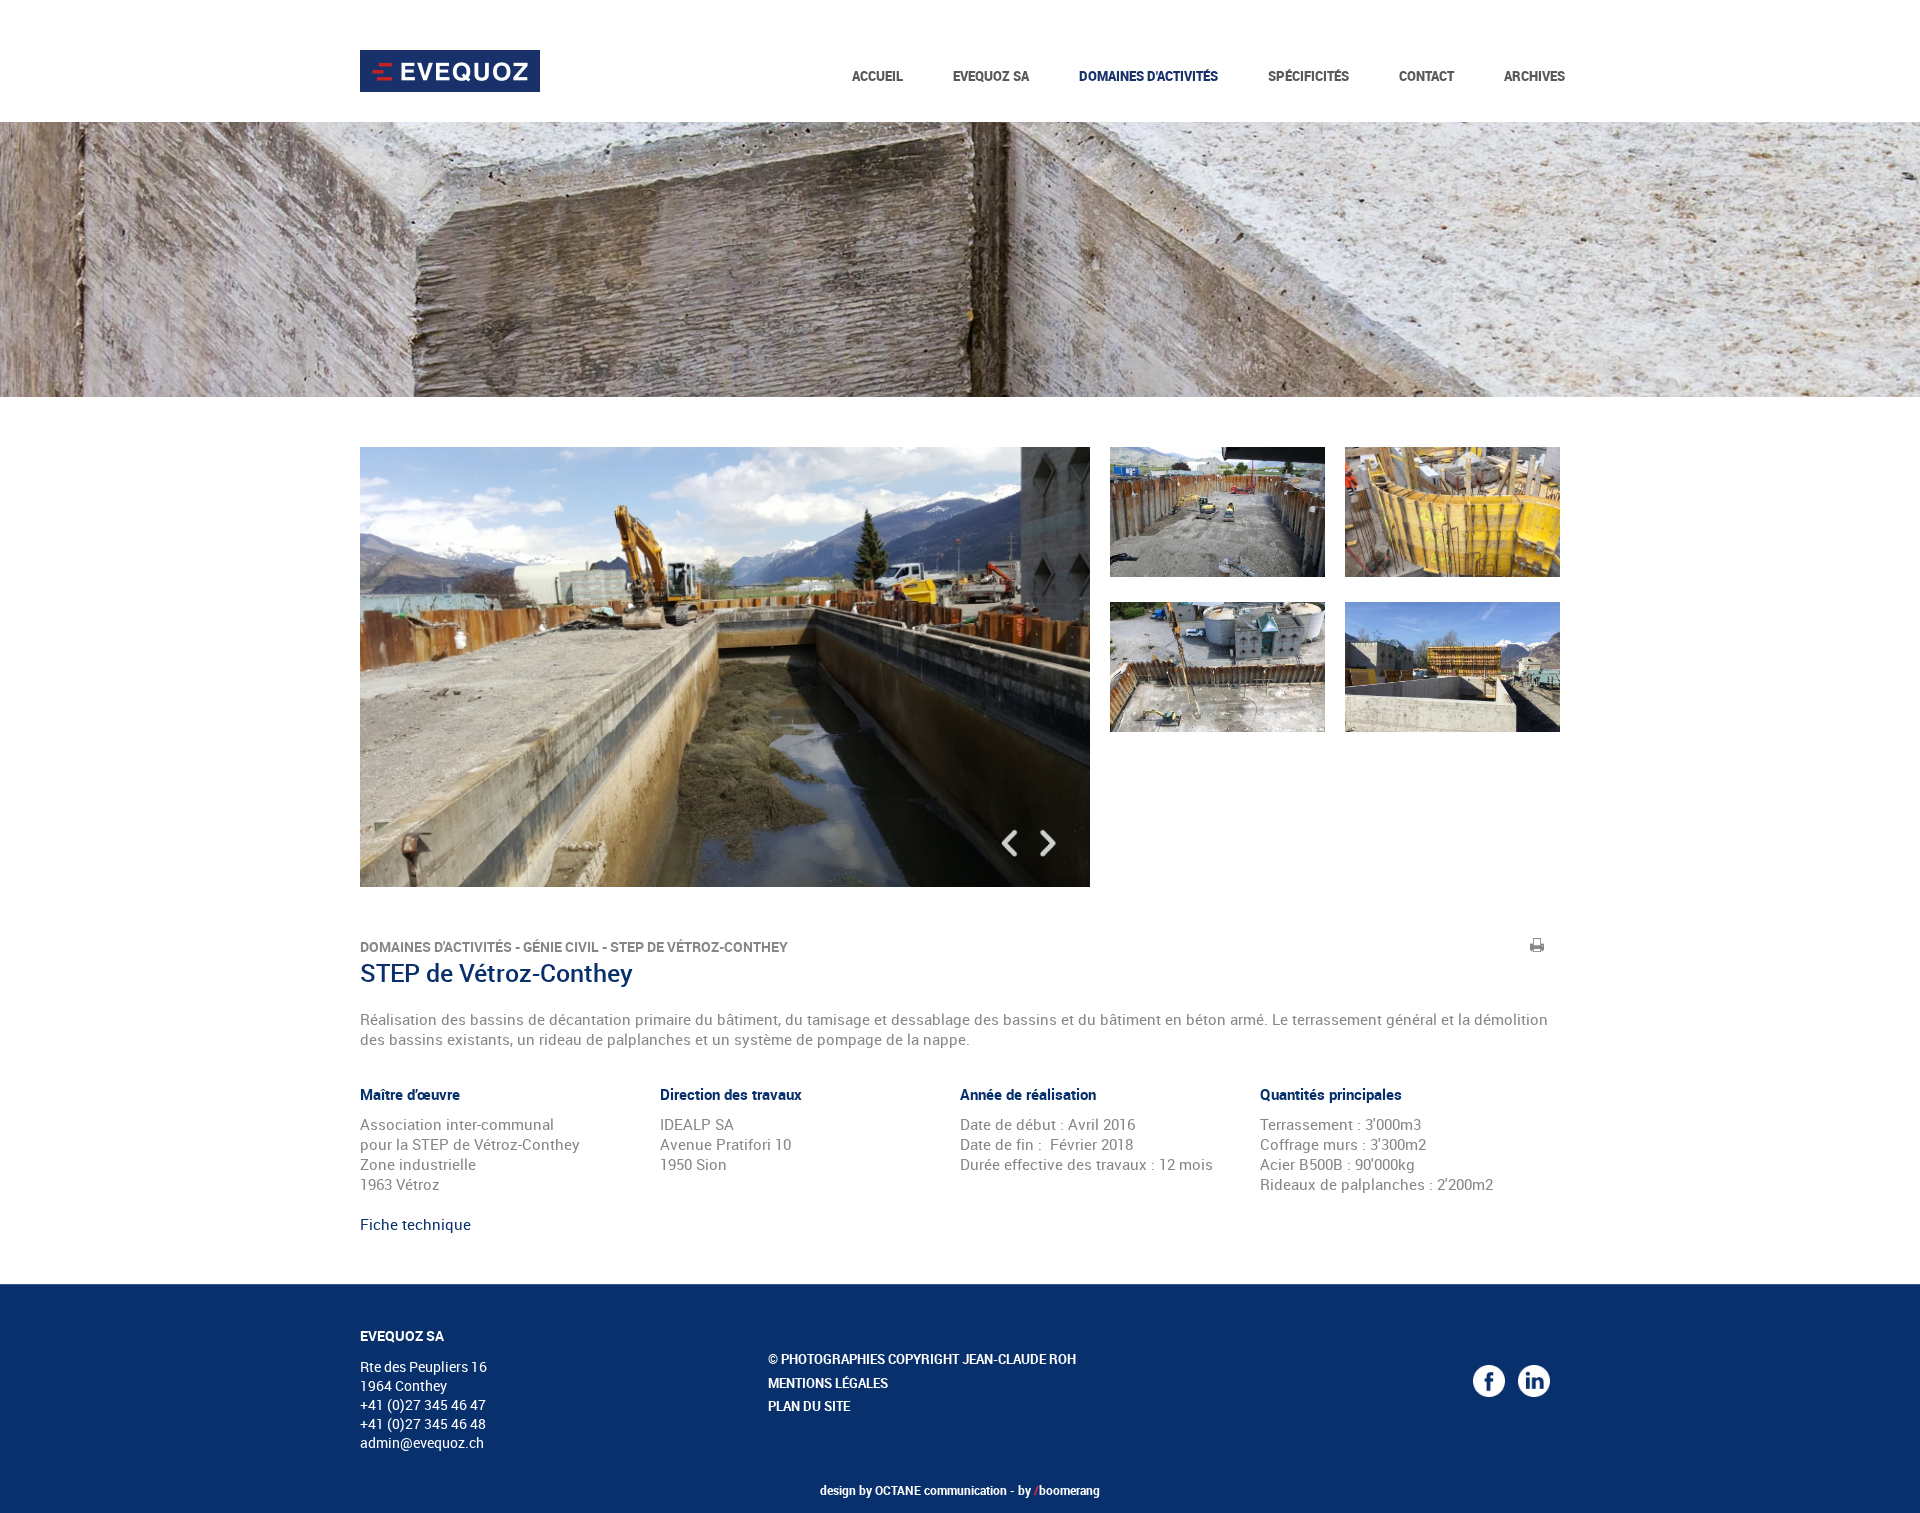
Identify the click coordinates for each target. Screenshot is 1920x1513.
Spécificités (1308, 76)
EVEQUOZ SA (991, 76)
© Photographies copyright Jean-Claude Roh (922, 1359)
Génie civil (561, 946)
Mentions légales (828, 1383)
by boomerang (1059, 1490)
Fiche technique (415, 1224)
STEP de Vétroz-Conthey (699, 946)
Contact (1426, 76)
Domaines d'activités (1148, 76)
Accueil (877, 76)
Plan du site (809, 1406)
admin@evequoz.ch (422, 1442)
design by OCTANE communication (913, 1490)
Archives (1534, 76)
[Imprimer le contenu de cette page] (1537, 944)
